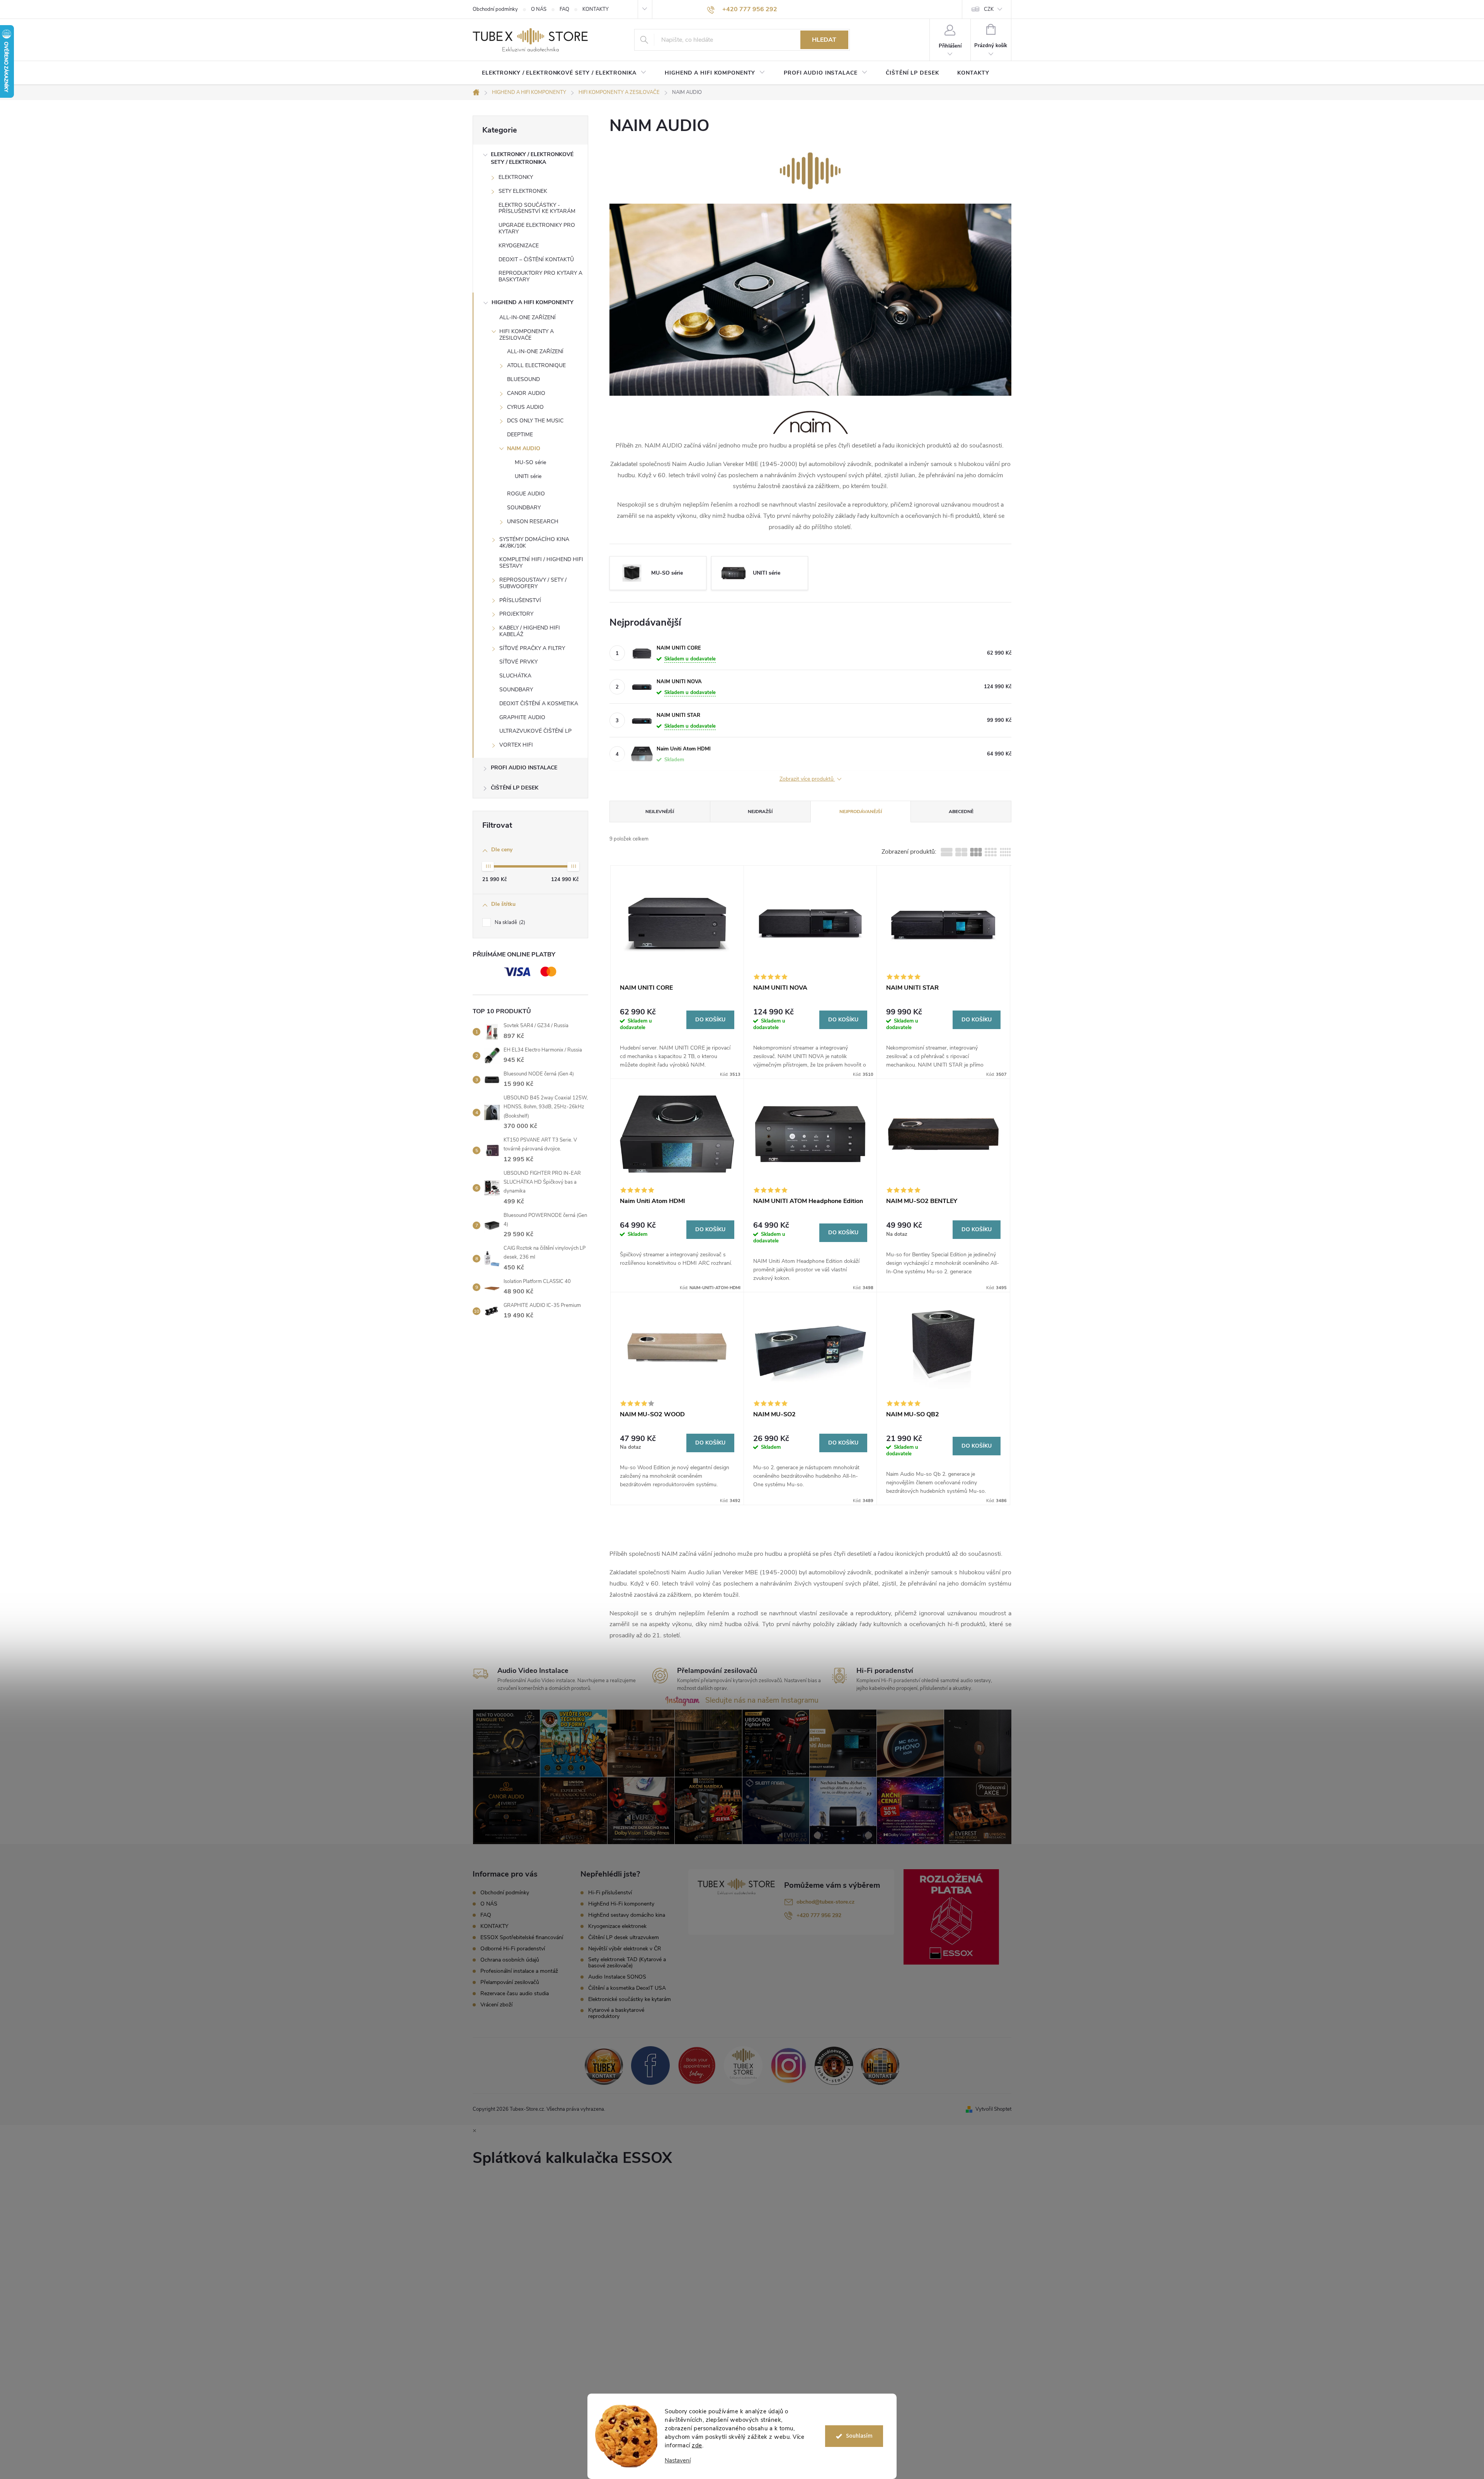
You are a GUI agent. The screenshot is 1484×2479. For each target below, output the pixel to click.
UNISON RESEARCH (533, 521)
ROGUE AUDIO (526, 494)
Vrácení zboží (496, 2005)
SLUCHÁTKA (515, 676)
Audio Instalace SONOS (617, 1977)
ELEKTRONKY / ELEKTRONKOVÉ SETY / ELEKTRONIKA (532, 158)
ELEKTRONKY (516, 177)
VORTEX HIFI (516, 745)
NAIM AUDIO (524, 448)
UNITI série (528, 476)
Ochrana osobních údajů (510, 1960)
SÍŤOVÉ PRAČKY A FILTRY (532, 648)
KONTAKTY (596, 9)
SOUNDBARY (524, 508)
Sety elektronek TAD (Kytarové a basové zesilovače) (627, 1963)
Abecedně (961, 812)
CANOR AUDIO (526, 393)
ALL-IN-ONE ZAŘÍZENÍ (528, 317)
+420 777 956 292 (819, 1915)
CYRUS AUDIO (525, 407)
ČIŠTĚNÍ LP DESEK (515, 788)
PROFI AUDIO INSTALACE (524, 768)
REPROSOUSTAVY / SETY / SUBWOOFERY (533, 583)
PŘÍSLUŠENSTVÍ (520, 600)
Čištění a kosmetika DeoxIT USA (627, 1988)
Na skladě (509, 922)
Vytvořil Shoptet (993, 2109)
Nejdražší (760, 812)
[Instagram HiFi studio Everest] (789, 2065)
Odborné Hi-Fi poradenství (513, 1949)
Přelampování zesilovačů (510, 1982)
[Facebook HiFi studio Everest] (650, 2065)
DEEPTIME (520, 435)
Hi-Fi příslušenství (610, 1893)
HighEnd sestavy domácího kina (627, 1915)
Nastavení (678, 2461)
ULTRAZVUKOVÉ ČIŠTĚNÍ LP (535, 731)
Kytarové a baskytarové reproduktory (616, 2013)
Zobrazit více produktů (807, 779)
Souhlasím (859, 2436)
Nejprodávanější (861, 812)
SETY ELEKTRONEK (523, 191)
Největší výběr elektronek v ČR (625, 1949)
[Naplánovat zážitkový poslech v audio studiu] (697, 2065)
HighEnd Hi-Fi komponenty (621, 1904)
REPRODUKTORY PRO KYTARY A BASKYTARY (540, 276)
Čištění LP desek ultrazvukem (624, 1938)
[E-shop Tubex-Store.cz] (743, 2065)
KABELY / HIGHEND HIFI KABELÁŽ (530, 631)
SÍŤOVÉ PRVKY (518, 662)
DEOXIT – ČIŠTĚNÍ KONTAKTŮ (536, 259)
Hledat (824, 40)
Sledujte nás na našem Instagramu (762, 1700)
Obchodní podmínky (495, 9)
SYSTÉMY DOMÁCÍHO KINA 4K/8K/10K (534, 543)
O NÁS (539, 9)
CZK (989, 9)
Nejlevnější (660, 812)
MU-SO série (530, 462)
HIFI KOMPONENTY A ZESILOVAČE (527, 335)
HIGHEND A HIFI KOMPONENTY (533, 302)
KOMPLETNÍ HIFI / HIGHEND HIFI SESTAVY (541, 563)
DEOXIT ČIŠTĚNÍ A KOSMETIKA (539, 704)
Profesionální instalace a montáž (519, 1971)
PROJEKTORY (516, 614)
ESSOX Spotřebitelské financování (522, 1937)
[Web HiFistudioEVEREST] (834, 2065)
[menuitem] (564, 73)
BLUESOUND (523, 379)
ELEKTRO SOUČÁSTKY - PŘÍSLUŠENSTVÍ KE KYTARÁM (537, 208)
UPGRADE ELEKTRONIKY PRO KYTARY (537, 228)
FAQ (564, 9)
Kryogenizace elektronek (617, 1926)
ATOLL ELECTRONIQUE (536, 365)
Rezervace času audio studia (515, 1993)
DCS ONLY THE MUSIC (535, 421)
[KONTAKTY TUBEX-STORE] (604, 2065)
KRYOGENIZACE (519, 246)
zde (697, 2445)
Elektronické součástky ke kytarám (630, 1999)
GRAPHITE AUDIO (522, 717)
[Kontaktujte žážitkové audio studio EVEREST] (880, 2065)
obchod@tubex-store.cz (825, 1902)
